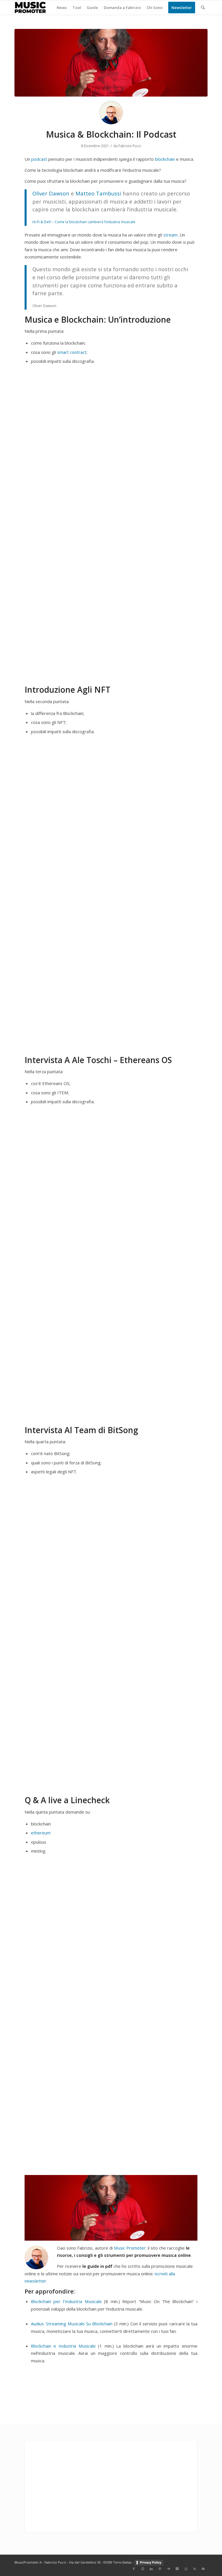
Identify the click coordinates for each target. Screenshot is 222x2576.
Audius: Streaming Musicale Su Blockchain (72, 2324)
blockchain (165, 159)
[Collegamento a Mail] (203, 2569)
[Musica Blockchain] (111, 63)
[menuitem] (62, 8)
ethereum (41, 1833)
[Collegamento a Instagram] (143, 2569)
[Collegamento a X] (177, 2569)
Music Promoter (130, 2248)
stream (170, 235)
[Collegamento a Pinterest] (160, 2569)
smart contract (72, 352)
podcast (39, 159)
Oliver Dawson (51, 193)
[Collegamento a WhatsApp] (186, 2569)
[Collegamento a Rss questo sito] (195, 2569)
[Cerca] (203, 8)
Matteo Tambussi (98, 193)
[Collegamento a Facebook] (134, 2569)
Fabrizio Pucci (130, 146)
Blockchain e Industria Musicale (63, 2346)
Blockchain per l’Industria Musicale (66, 2301)
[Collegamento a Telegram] (169, 2569)
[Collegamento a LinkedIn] (151, 2569)
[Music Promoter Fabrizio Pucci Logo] (30, 8)
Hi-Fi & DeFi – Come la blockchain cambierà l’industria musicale (84, 222)
